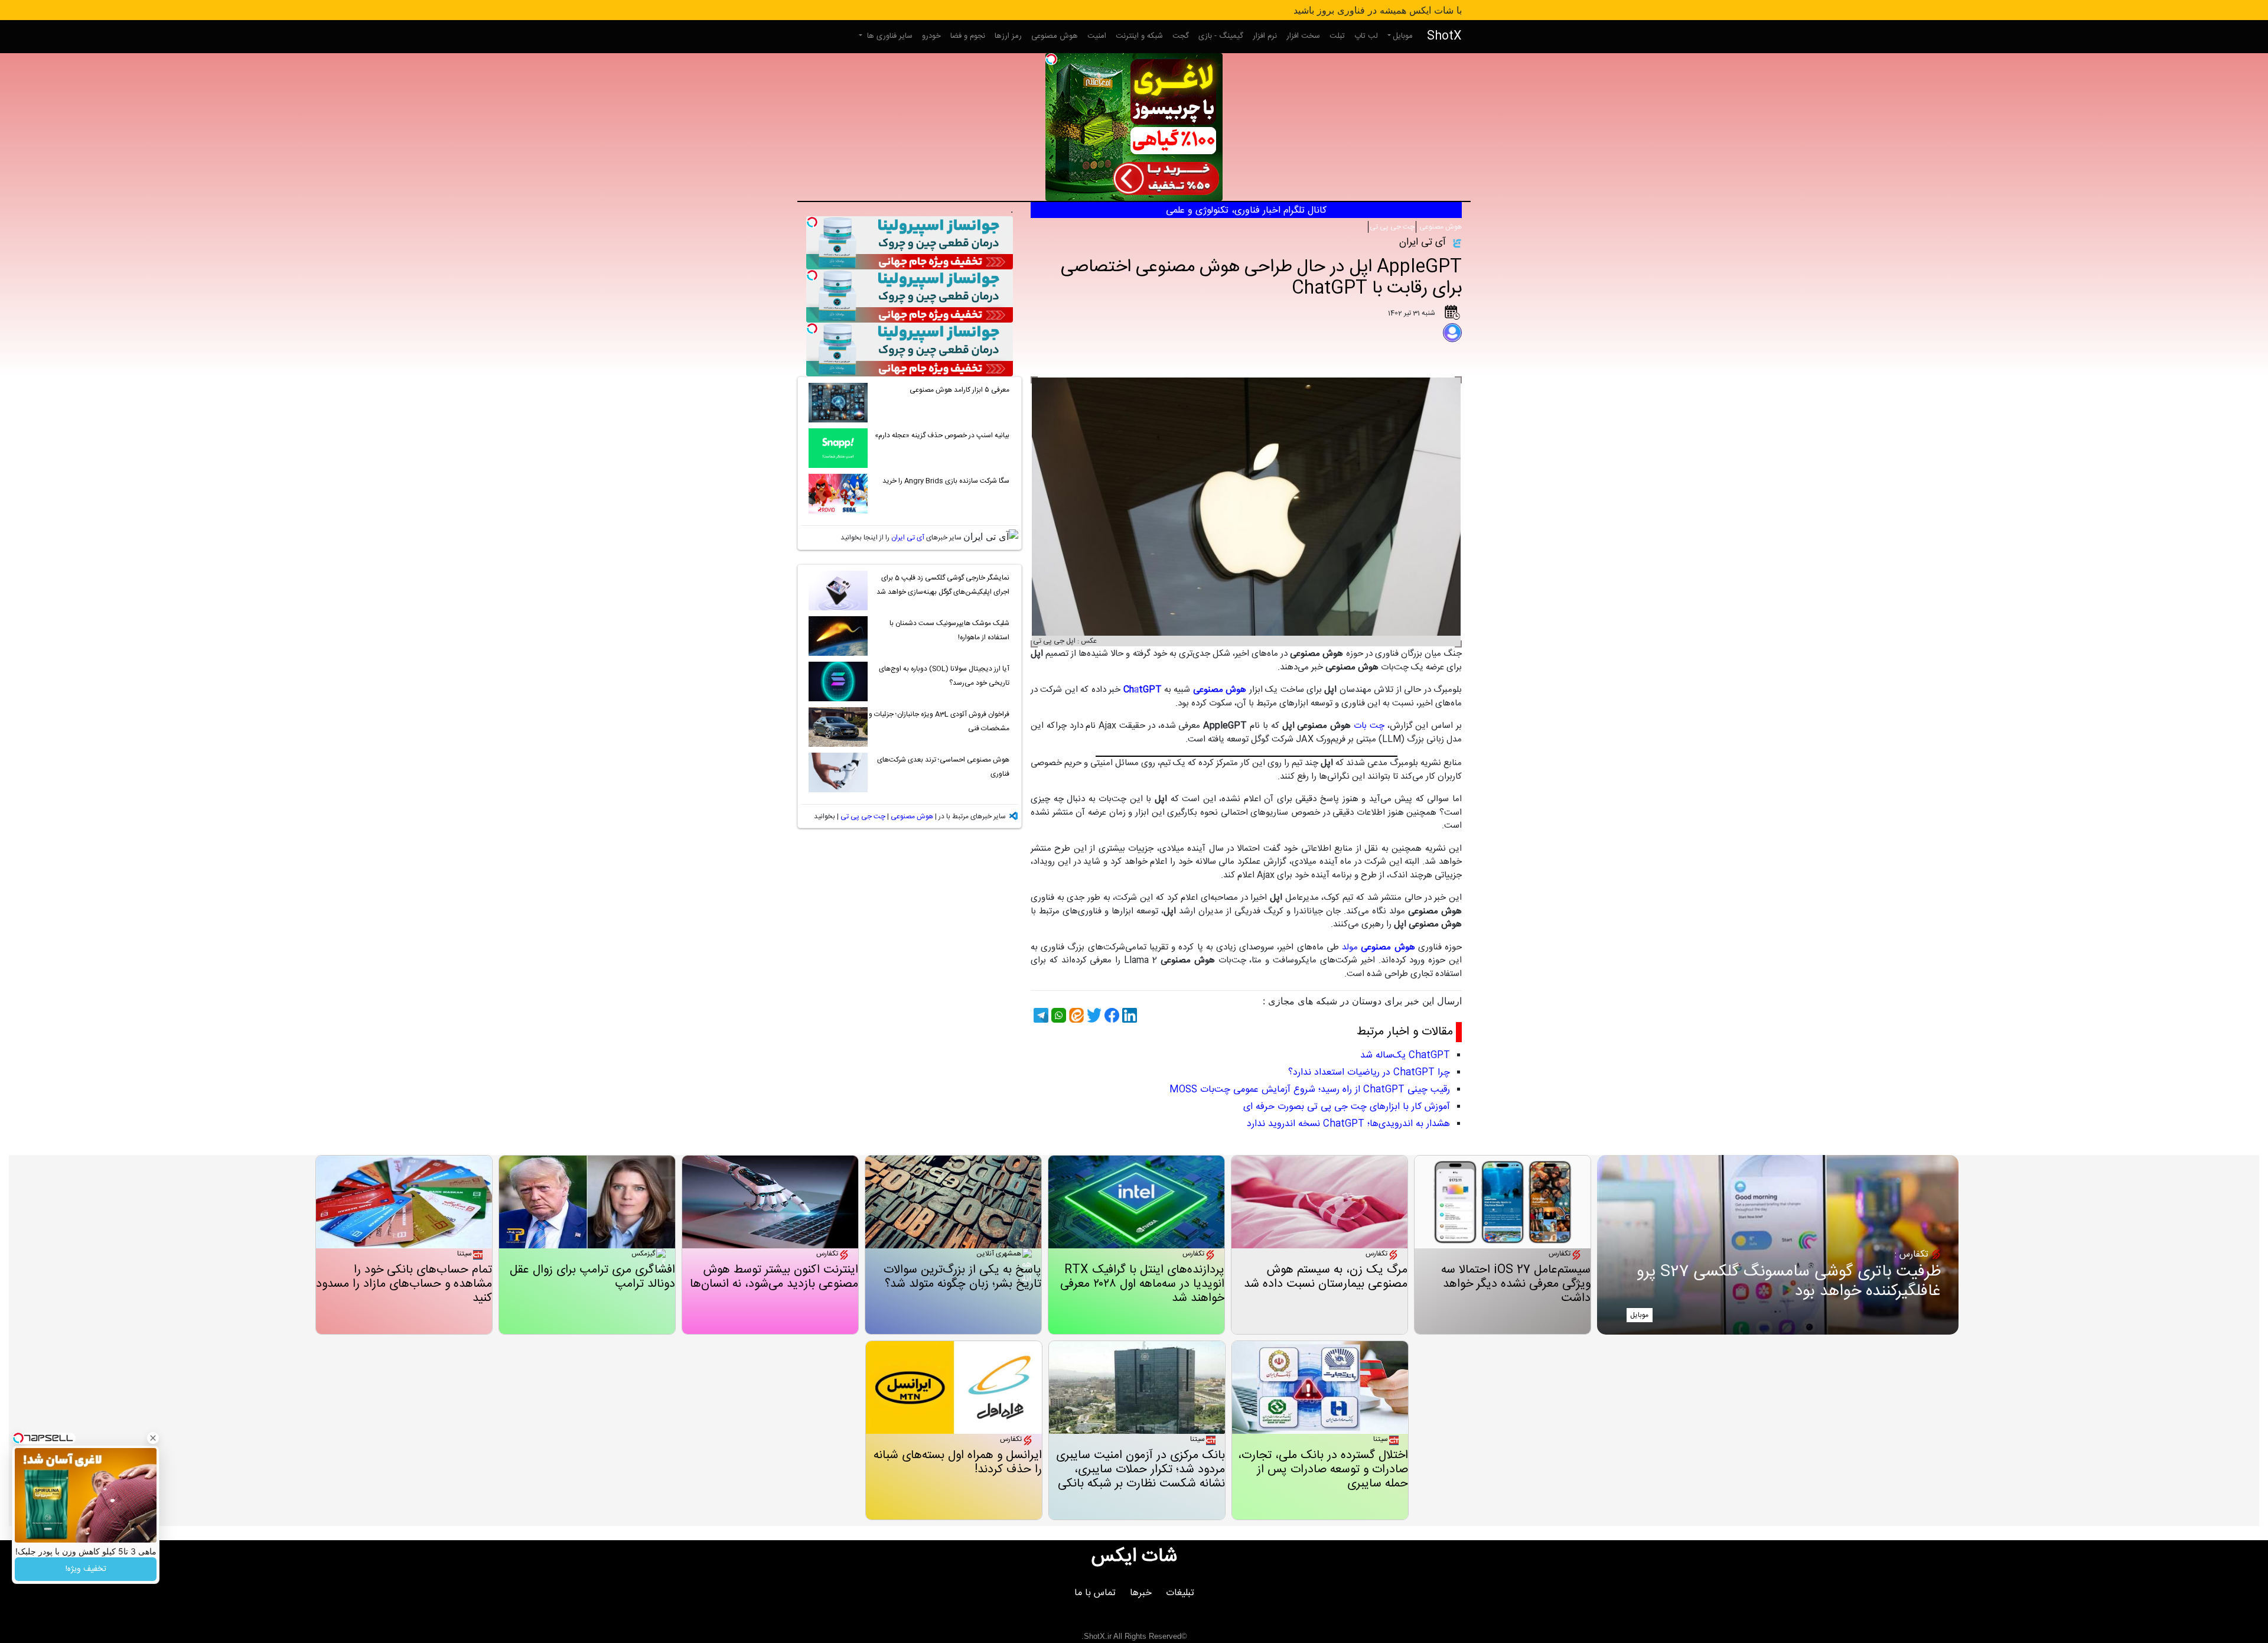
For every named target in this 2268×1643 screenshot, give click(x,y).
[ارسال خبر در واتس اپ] (1057, 1015)
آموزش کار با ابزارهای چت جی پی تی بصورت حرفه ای (1347, 1107)
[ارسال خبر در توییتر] (1093, 1015)
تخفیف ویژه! (86, 1569)
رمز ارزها (1008, 36)
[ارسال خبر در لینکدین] (1128, 1015)
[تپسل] (1051, 59)
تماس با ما (1095, 1593)
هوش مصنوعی (1055, 36)
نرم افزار (1265, 36)
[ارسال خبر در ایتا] (1075, 1015)
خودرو (931, 36)
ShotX (1444, 36)
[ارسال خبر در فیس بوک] (1110, 1015)
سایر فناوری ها (889, 36)
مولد (1378, 947)
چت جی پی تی (1392, 227)
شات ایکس (1134, 1557)
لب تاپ (1366, 36)
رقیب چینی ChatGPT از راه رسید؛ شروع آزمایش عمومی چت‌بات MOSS (1310, 1090)
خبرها (1141, 1593)
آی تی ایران (908, 538)
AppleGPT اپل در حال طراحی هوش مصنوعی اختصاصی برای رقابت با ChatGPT (1261, 278)
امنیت (1097, 36)
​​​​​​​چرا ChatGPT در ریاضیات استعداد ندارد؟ (1369, 1073)
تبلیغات (1180, 1593)
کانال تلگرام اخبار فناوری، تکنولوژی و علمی (1246, 211)
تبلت (1337, 36)
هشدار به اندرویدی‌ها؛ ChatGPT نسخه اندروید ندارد (1348, 1124)
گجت (1181, 36)
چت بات (1369, 726)
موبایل (1403, 36)
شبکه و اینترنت (1139, 36)
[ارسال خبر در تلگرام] (1039, 1015)
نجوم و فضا (968, 36)
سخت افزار (1303, 36)
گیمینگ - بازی (1221, 36)
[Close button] (153, 1438)
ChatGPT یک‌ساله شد (1405, 1055)
